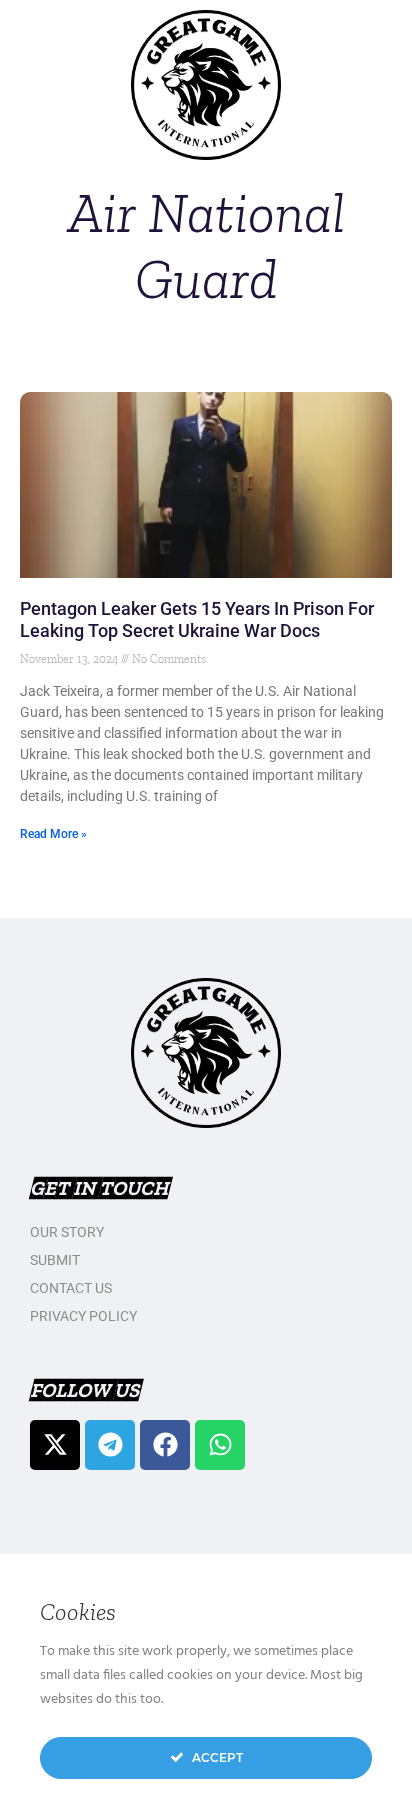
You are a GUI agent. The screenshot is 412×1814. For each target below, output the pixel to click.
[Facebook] (165, 1445)
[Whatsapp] (220, 1445)
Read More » (53, 834)
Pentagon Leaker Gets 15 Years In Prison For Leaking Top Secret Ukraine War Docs (197, 619)
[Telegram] (110, 1445)
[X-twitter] (55, 1445)
